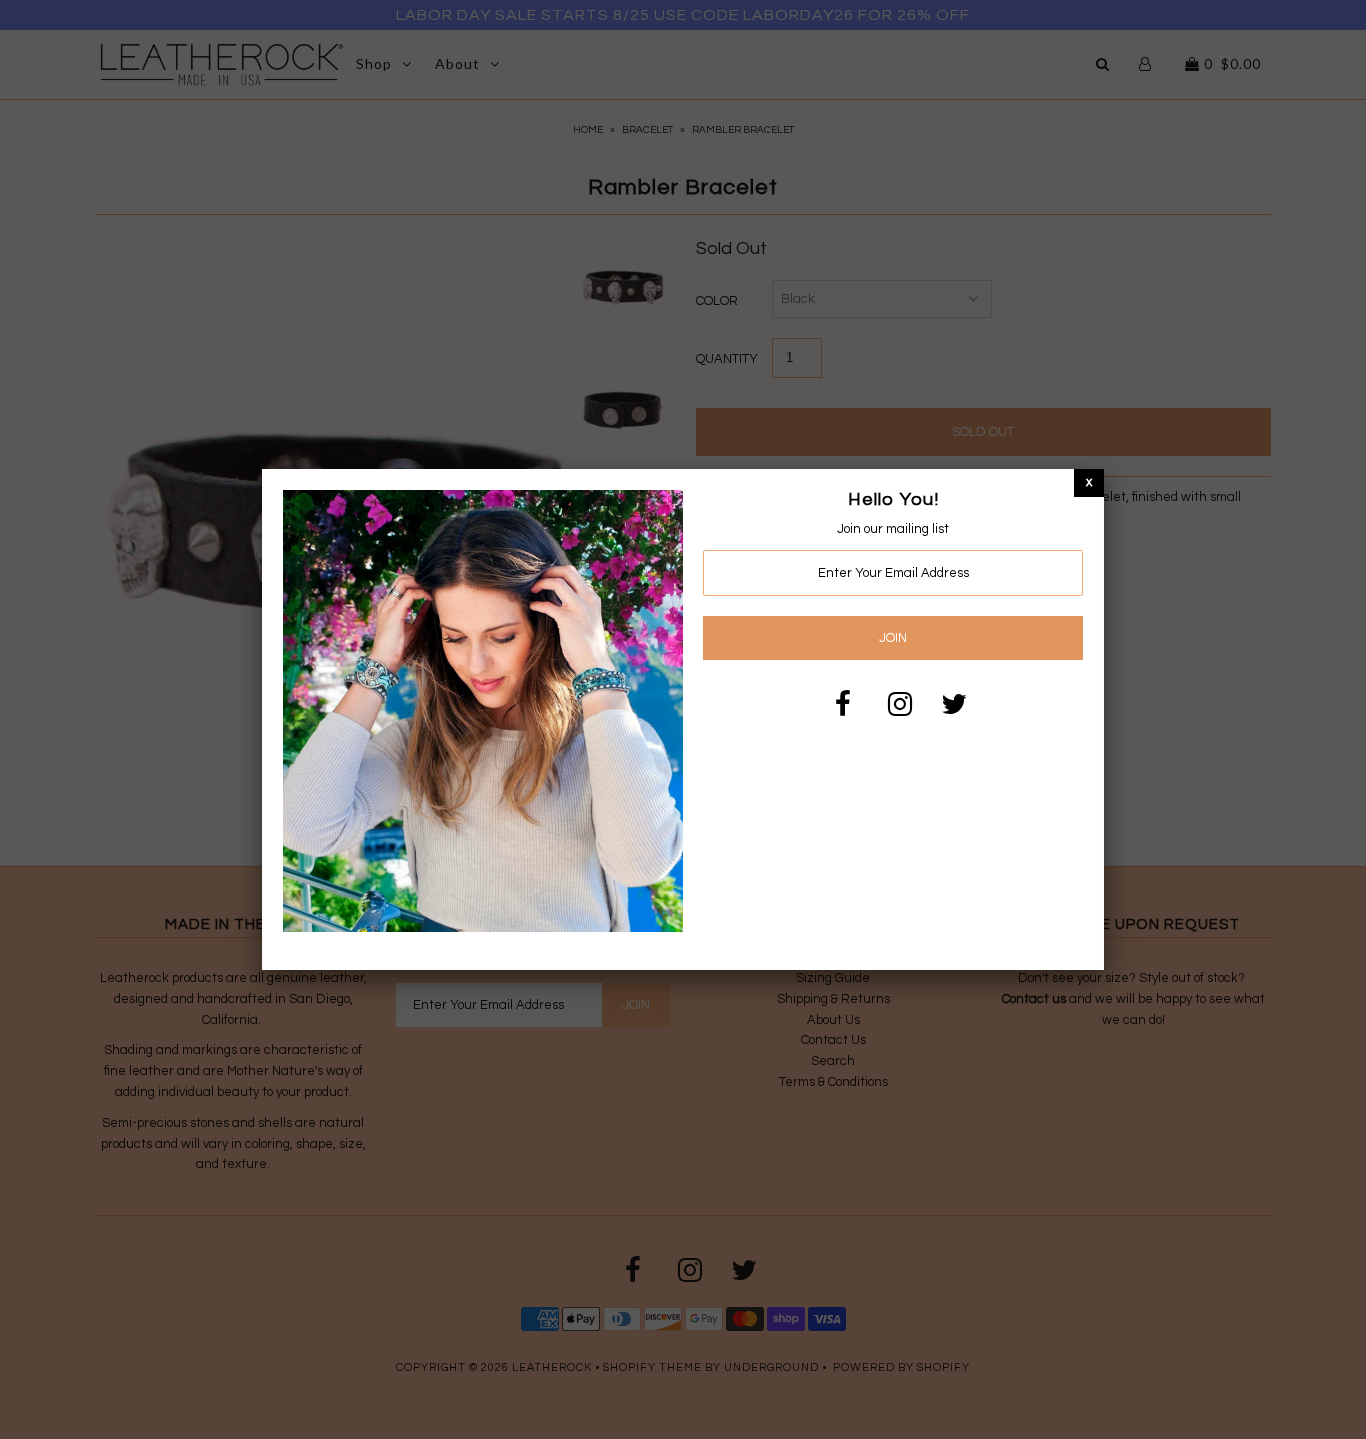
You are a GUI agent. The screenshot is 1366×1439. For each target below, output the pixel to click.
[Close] (1089, 482)
